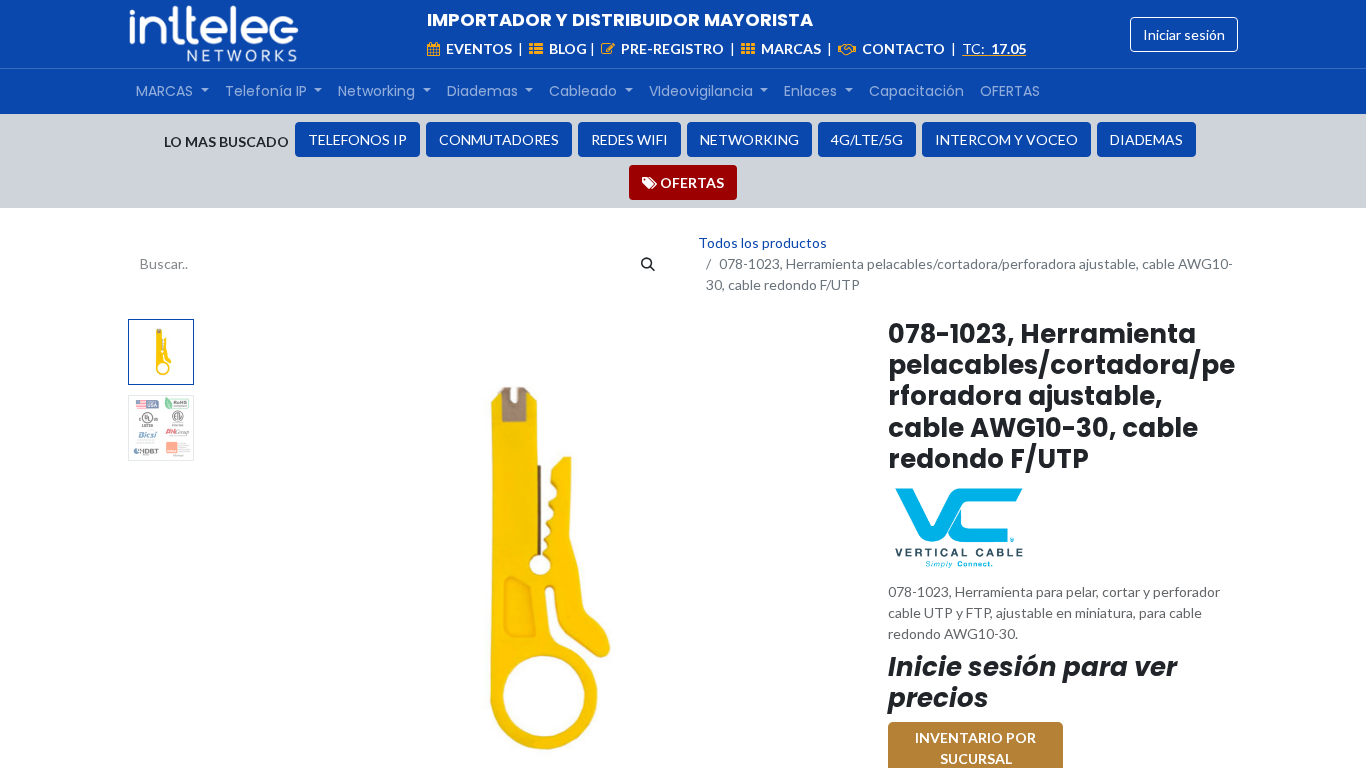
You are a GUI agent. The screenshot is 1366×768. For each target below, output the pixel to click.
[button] (251, 569)
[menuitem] (172, 91)
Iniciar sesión (1184, 34)
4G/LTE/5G (867, 139)
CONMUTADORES (499, 139)
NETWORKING (749, 139)
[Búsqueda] (648, 263)
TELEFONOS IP (357, 139)
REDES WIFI (629, 139)
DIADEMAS (1146, 139)
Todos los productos (762, 242)
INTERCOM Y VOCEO (1006, 139)
